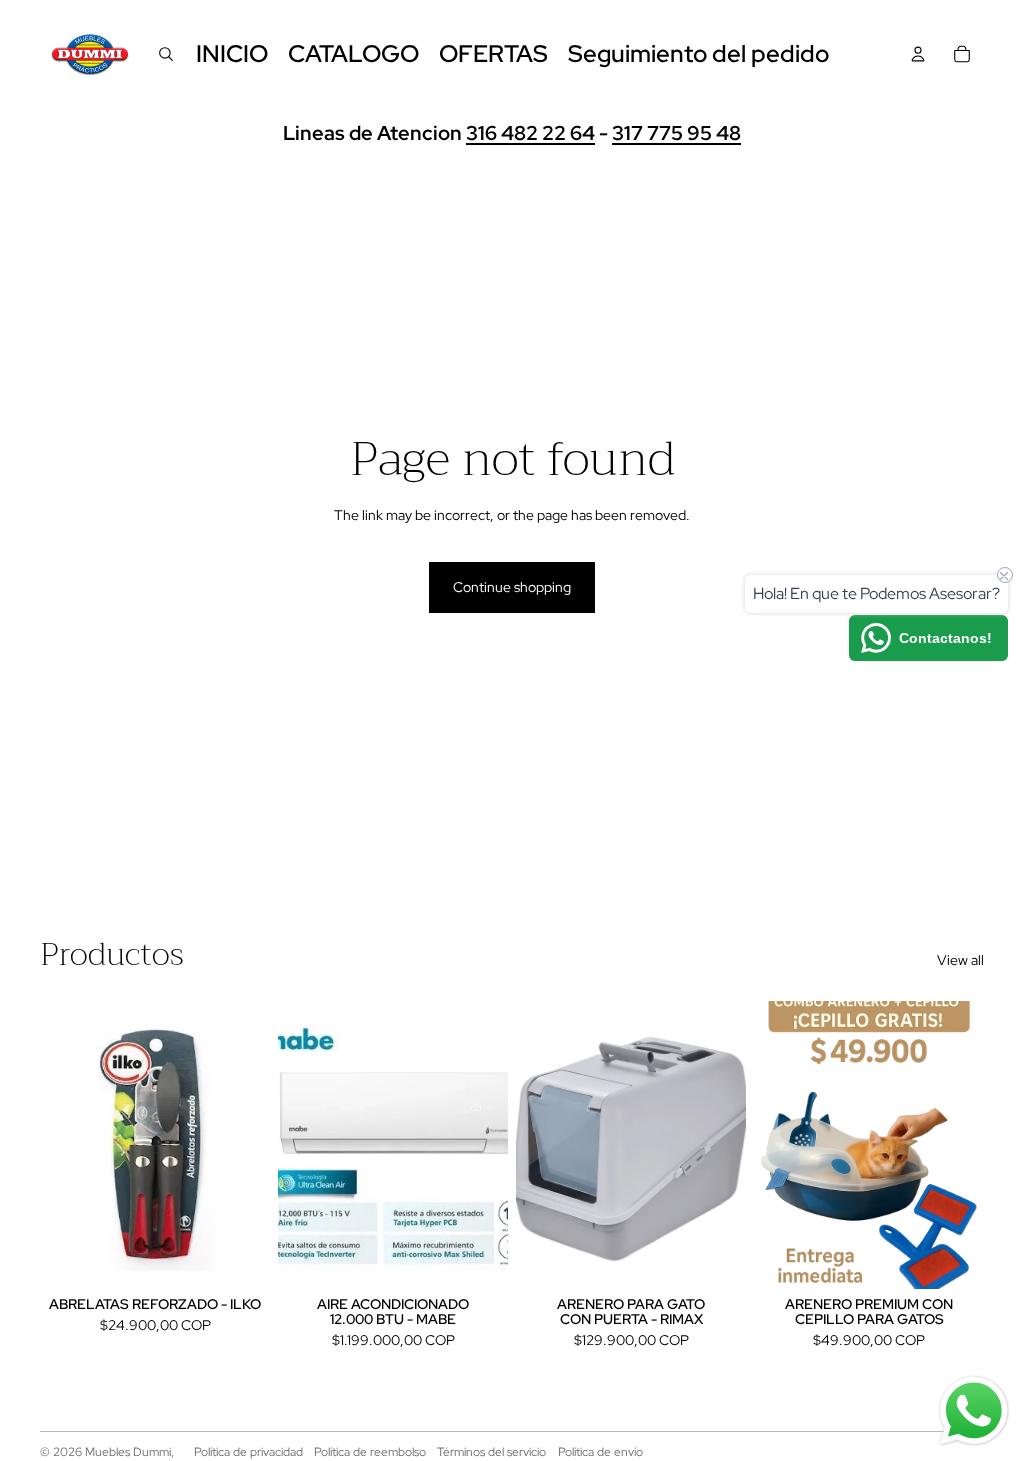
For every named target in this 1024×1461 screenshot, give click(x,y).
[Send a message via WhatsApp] (974, 1411)
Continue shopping (512, 587)
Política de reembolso (370, 1452)
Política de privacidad (248, 1452)
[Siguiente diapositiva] (492, 1145)
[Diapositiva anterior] (293, 1145)
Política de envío (600, 1452)
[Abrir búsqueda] (166, 54)
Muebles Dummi (128, 1452)
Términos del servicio (491, 1452)
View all (960, 960)
